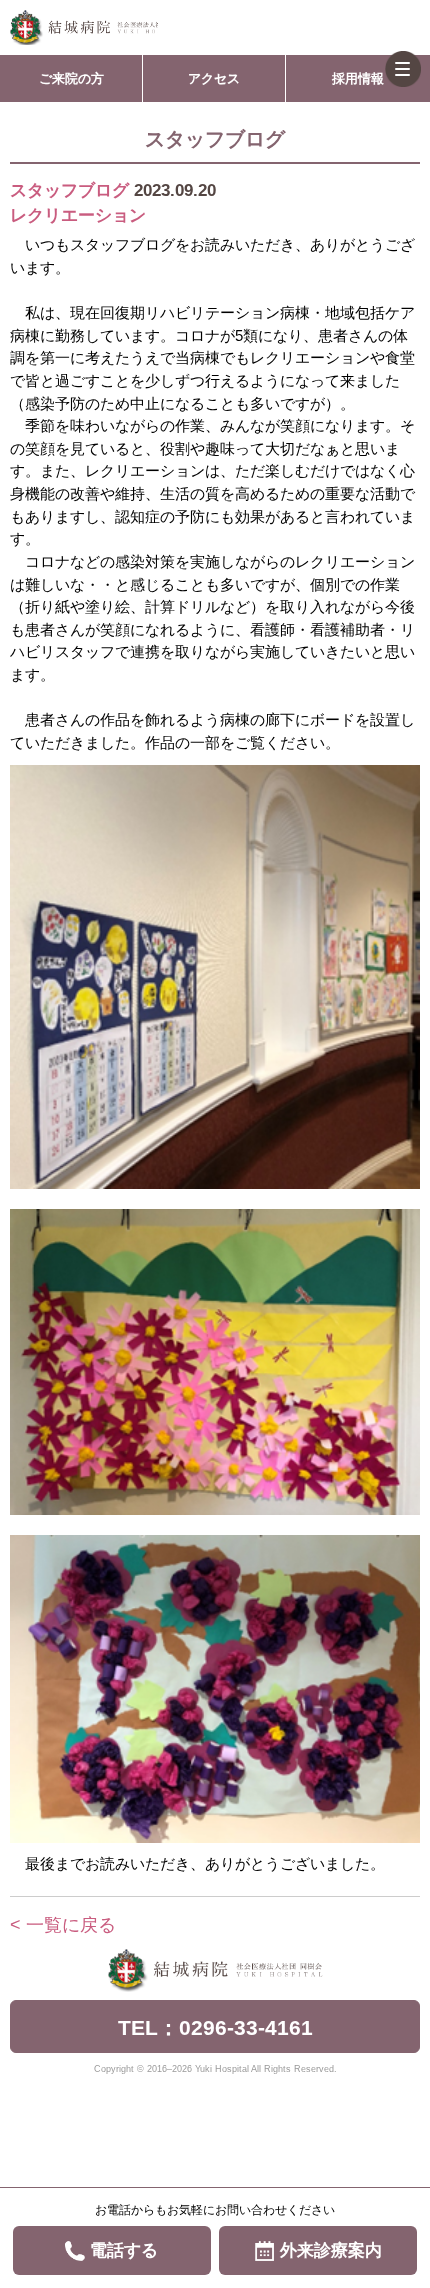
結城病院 (84, 27)
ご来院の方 (71, 78)
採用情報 (358, 78)
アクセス (214, 78)
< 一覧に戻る (63, 1925)
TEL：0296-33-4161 (215, 2027)
